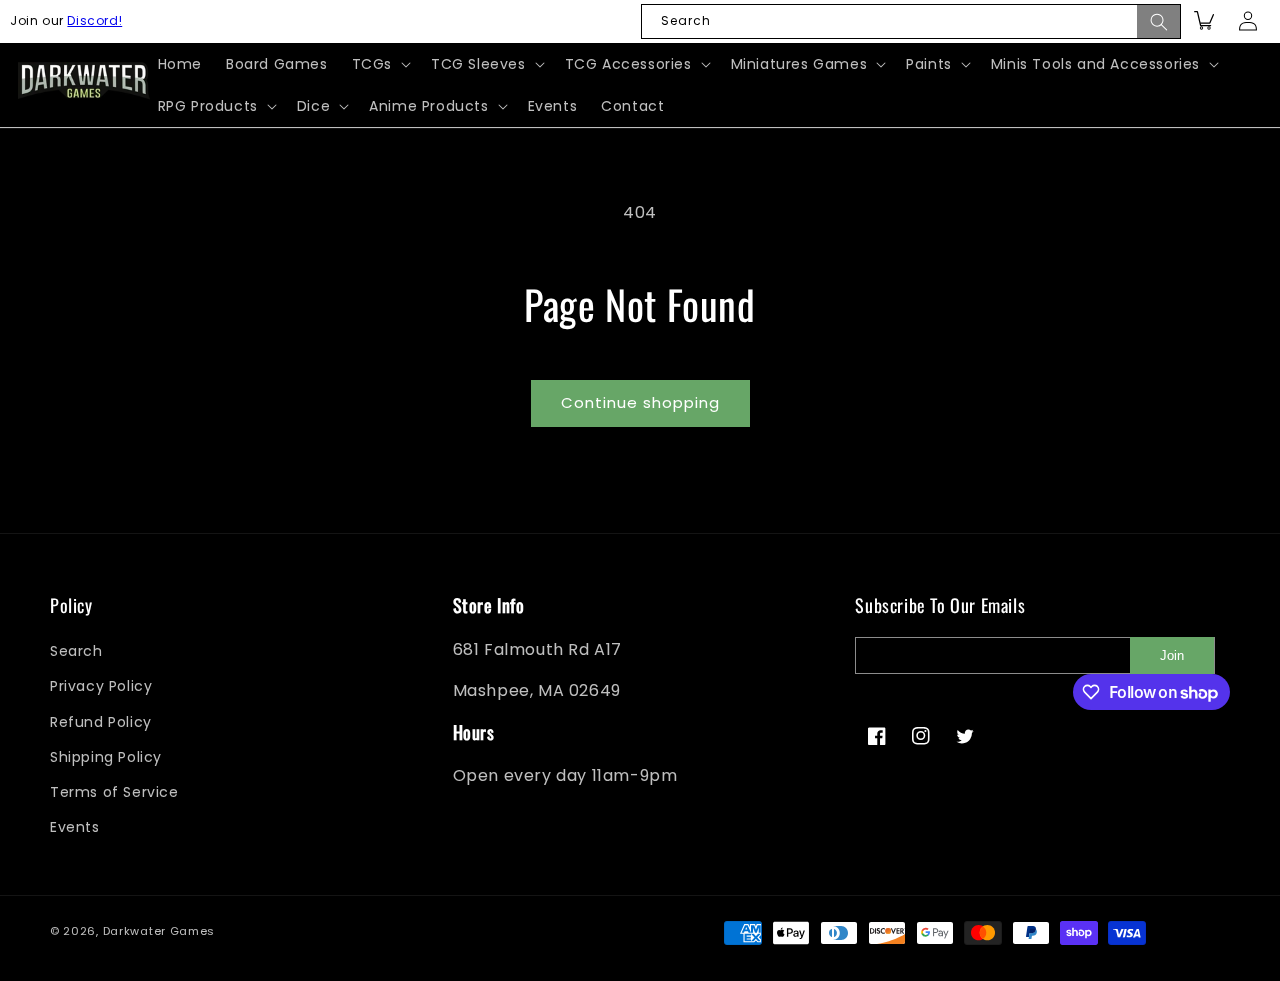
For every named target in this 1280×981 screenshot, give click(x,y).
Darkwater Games (159, 931)
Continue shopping (640, 402)
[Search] (1159, 21)
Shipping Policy (106, 757)
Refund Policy (101, 722)
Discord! (94, 20)
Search (76, 651)
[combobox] (911, 21)
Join (1172, 655)
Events (75, 827)
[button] (379, 64)
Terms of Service (114, 792)
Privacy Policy (101, 686)
